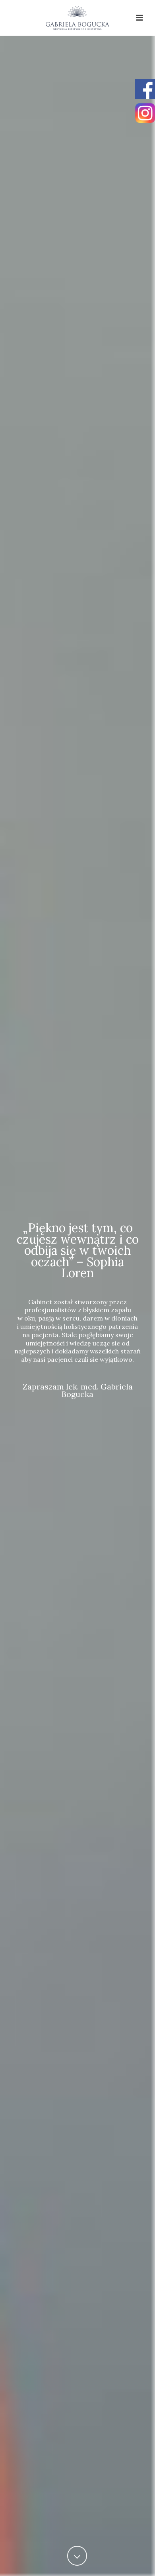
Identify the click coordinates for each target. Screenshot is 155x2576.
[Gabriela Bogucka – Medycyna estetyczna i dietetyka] (77, 18)
